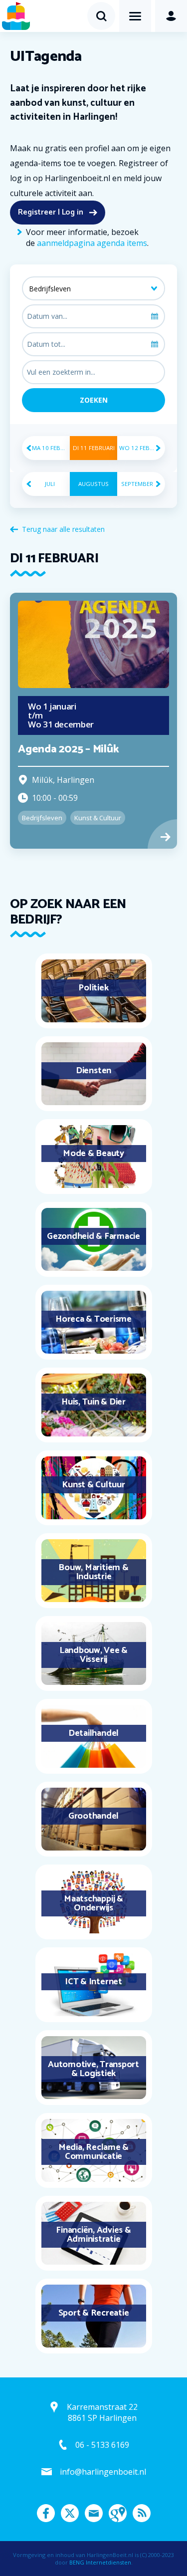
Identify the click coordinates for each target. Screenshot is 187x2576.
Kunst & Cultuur (93, 1485)
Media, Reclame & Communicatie (93, 2152)
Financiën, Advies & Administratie (93, 2235)
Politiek (93, 988)
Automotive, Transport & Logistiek (93, 2069)
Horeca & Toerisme (93, 1319)
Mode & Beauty (93, 1154)
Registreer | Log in (51, 212)
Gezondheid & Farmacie (93, 1236)
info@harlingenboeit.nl (103, 2472)
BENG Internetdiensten (100, 2562)
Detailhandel (93, 1733)
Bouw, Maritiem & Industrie (93, 1572)
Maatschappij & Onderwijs (93, 1903)
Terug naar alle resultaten (63, 529)
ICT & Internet (93, 1982)
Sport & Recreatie (94, 2313)
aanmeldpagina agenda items (92, 243)
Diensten (93, 1071)
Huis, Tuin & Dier (93, 1402)
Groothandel (93, 1816)
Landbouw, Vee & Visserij (93, 1655)
